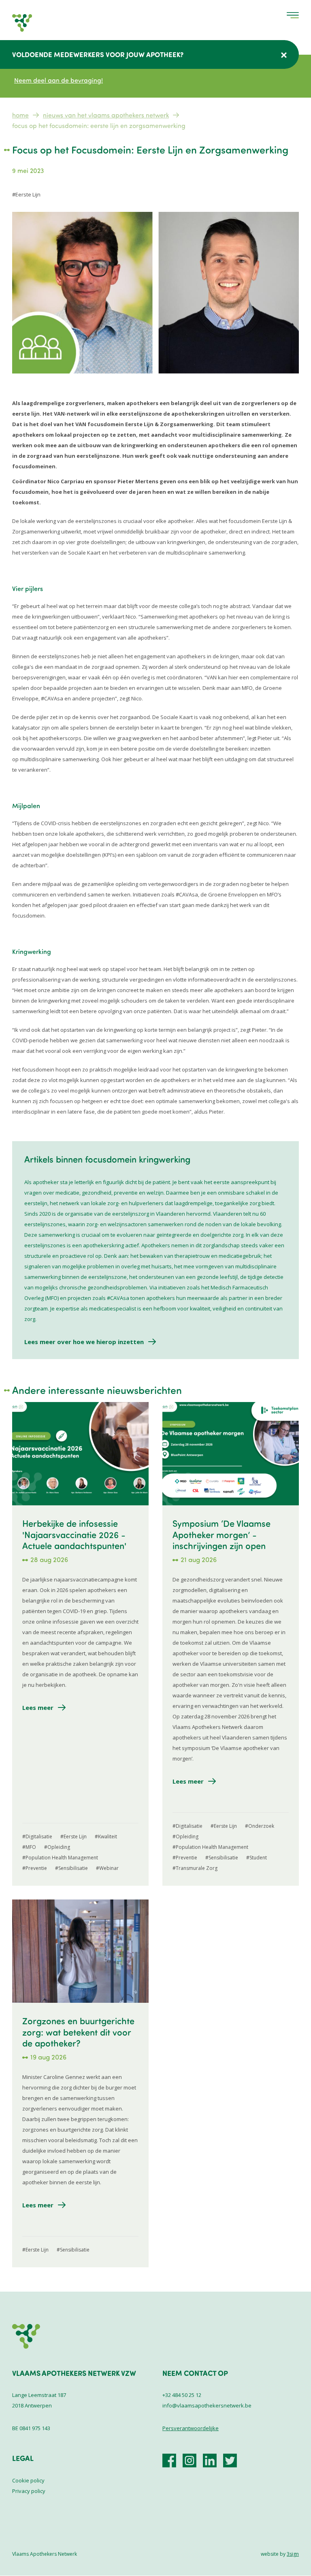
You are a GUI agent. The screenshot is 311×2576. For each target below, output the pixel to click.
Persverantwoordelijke (191, 2428)
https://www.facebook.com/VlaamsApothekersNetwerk (169, 2461)
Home (20, 115)
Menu (293, 15)
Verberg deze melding (284, 55)
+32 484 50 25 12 (182, 2395)
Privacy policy (29, 2491)
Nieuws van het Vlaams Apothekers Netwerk (106, 115)
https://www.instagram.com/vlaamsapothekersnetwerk (190, 2461)
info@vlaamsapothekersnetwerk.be (207, 2405)
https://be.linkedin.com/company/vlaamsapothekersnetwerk (210, 2461)
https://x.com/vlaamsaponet (230, 2461)
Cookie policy (28, 2480)
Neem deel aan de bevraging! (59, 80)
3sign (293, 2554)
